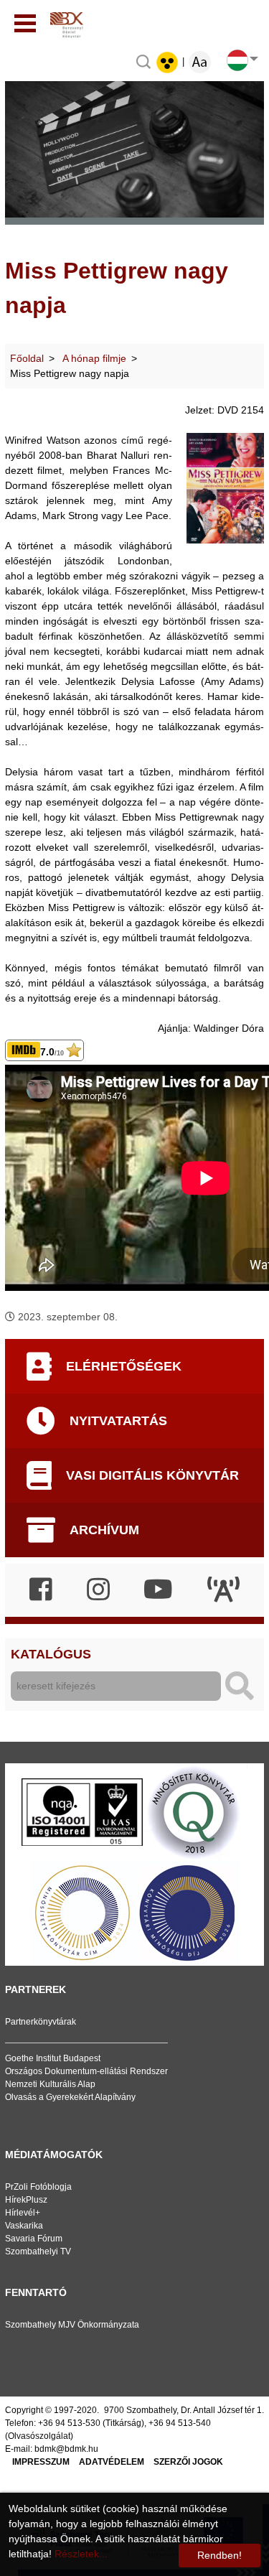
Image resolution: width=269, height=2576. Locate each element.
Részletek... (81, 2554)
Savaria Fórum (34, 2239)
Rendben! (220, 2555)
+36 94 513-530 (69, 2423)
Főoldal (27, 358)
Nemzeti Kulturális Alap (50, 2084)
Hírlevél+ (23, 2213)
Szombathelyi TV (38, 2251)
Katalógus (51, 1654)
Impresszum (41, 2462)
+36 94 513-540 (180, 2423)
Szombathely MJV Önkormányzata (72, 2325)
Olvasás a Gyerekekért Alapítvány (70, 2097)
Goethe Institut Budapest (53, 2058)
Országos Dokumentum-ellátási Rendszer (86, 2071)
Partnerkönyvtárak (41, 2022)
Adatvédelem (112, 2462)
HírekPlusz (26, 2200)
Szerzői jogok (188, 2462)
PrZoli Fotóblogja (38, 2187)
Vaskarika (24, 2226)
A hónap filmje (94, 358)
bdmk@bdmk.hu (66, 2449)
